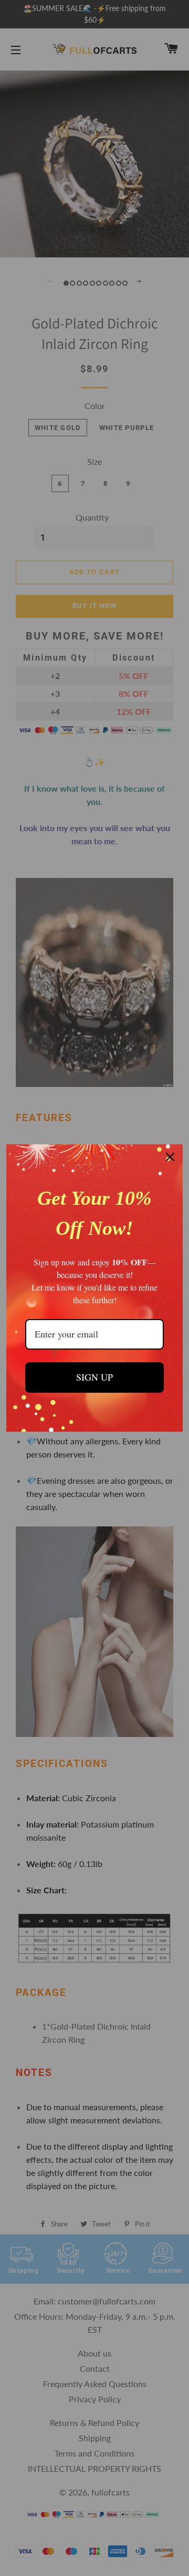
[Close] (170, 1157)
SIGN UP (94, 1377)
